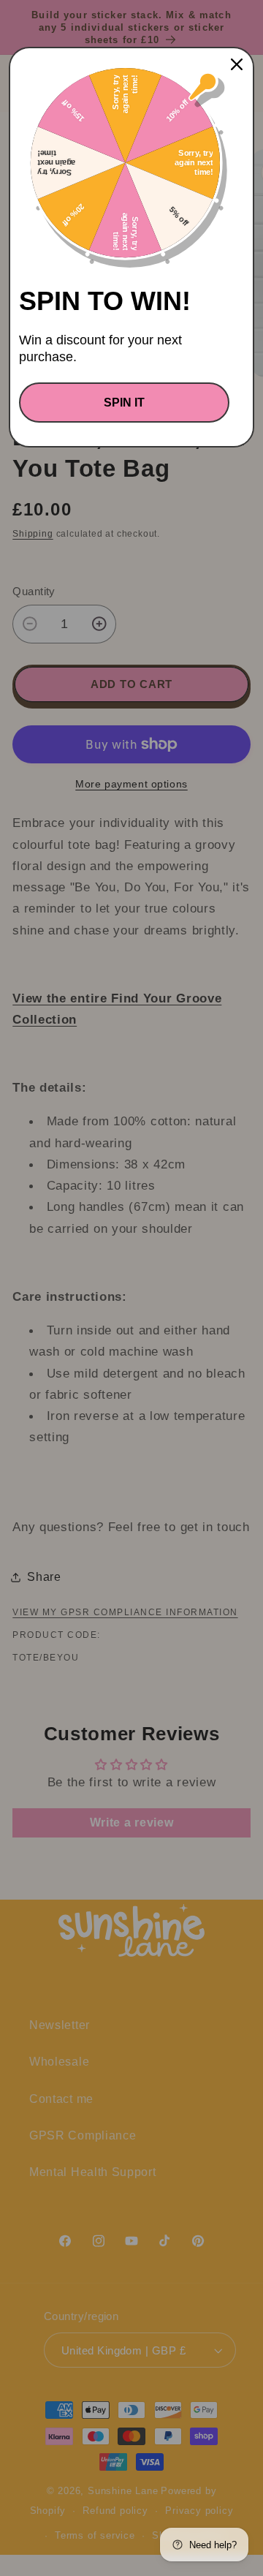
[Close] (237, 64)
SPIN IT (124, 403)
